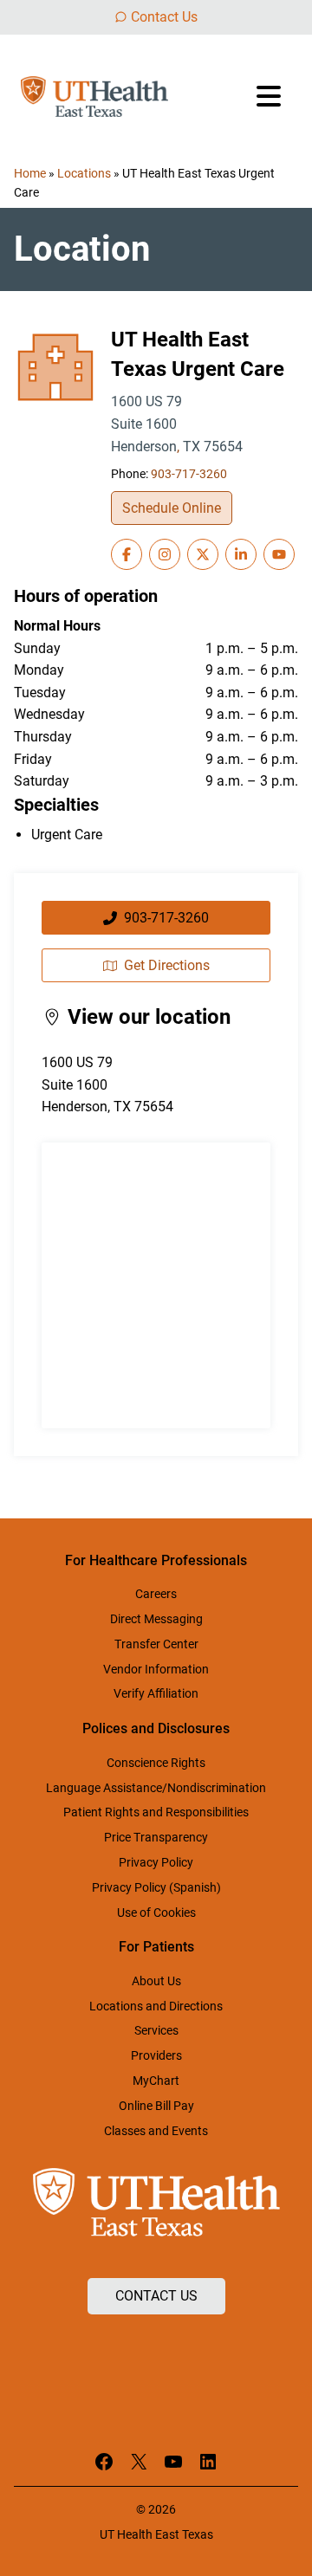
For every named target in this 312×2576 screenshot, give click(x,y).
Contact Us (164, 17)
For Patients (156, 1947)
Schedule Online (172, 508)
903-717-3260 (189, 474)
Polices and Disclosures (156, 1728)
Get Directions (167, 965)
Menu (270, 96)
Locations (84, 173)
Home (30, 173)
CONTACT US (156, 2296)
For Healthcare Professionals (156, 1560)
